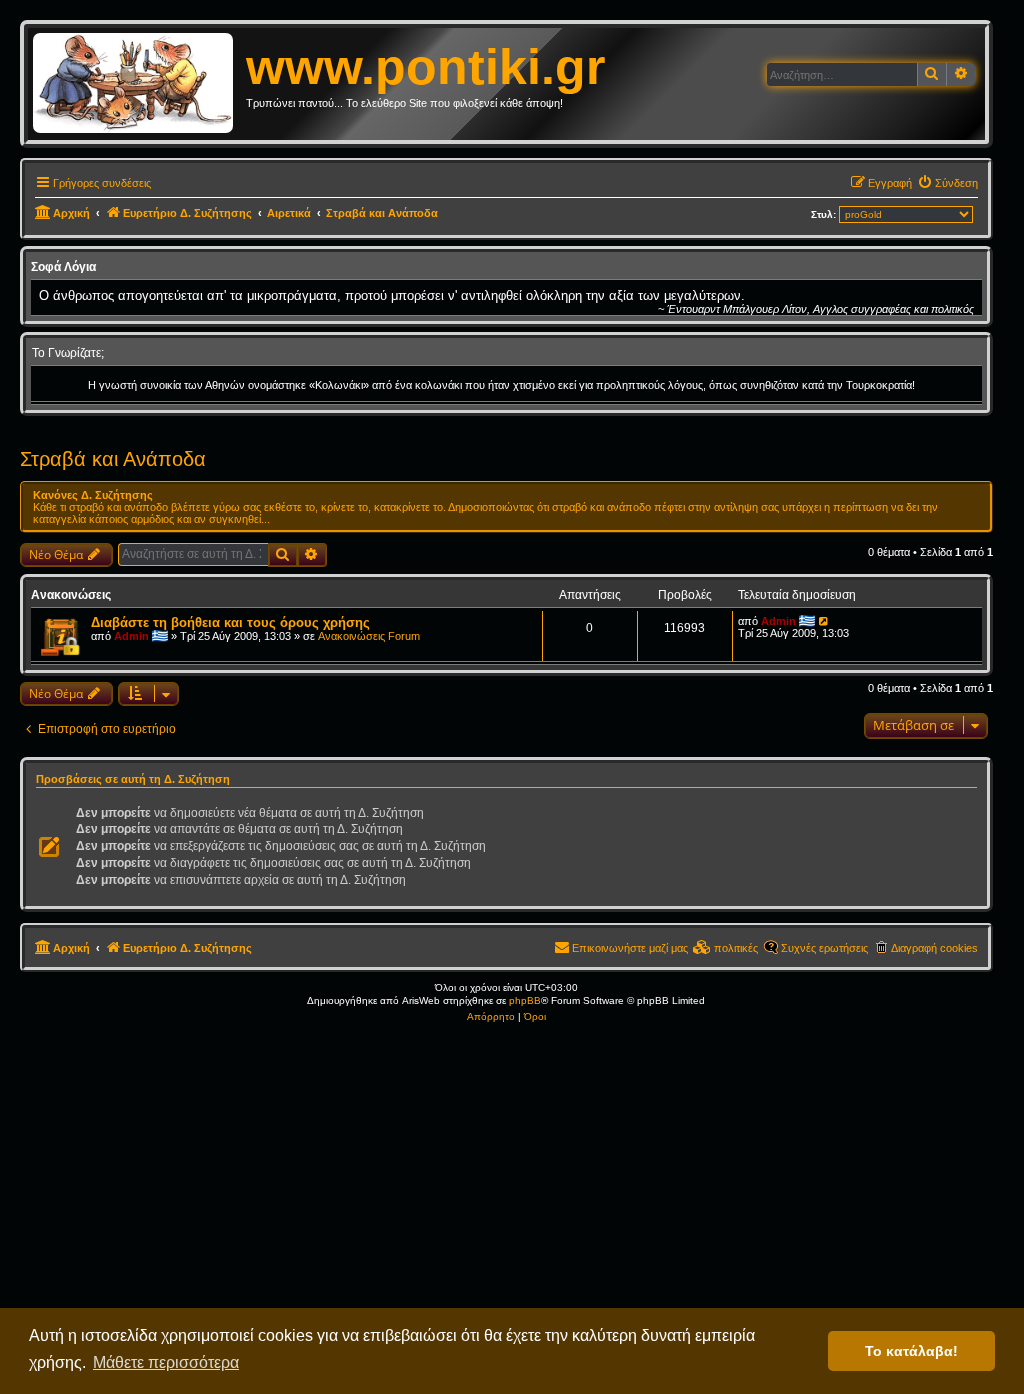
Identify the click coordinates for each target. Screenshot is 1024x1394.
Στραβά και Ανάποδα (113, 459)
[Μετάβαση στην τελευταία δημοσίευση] (824, 621)
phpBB (525, 1000)
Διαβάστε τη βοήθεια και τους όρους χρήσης (230, 622)
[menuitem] (947, 183)
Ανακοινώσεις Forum (369, 636)
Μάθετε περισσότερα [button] (166, 1362)
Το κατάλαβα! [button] (911, 1351)
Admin (131, 636)
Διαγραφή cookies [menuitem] (934, 948)
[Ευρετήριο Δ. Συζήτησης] (139, 84)
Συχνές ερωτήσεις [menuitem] (824, 948)
